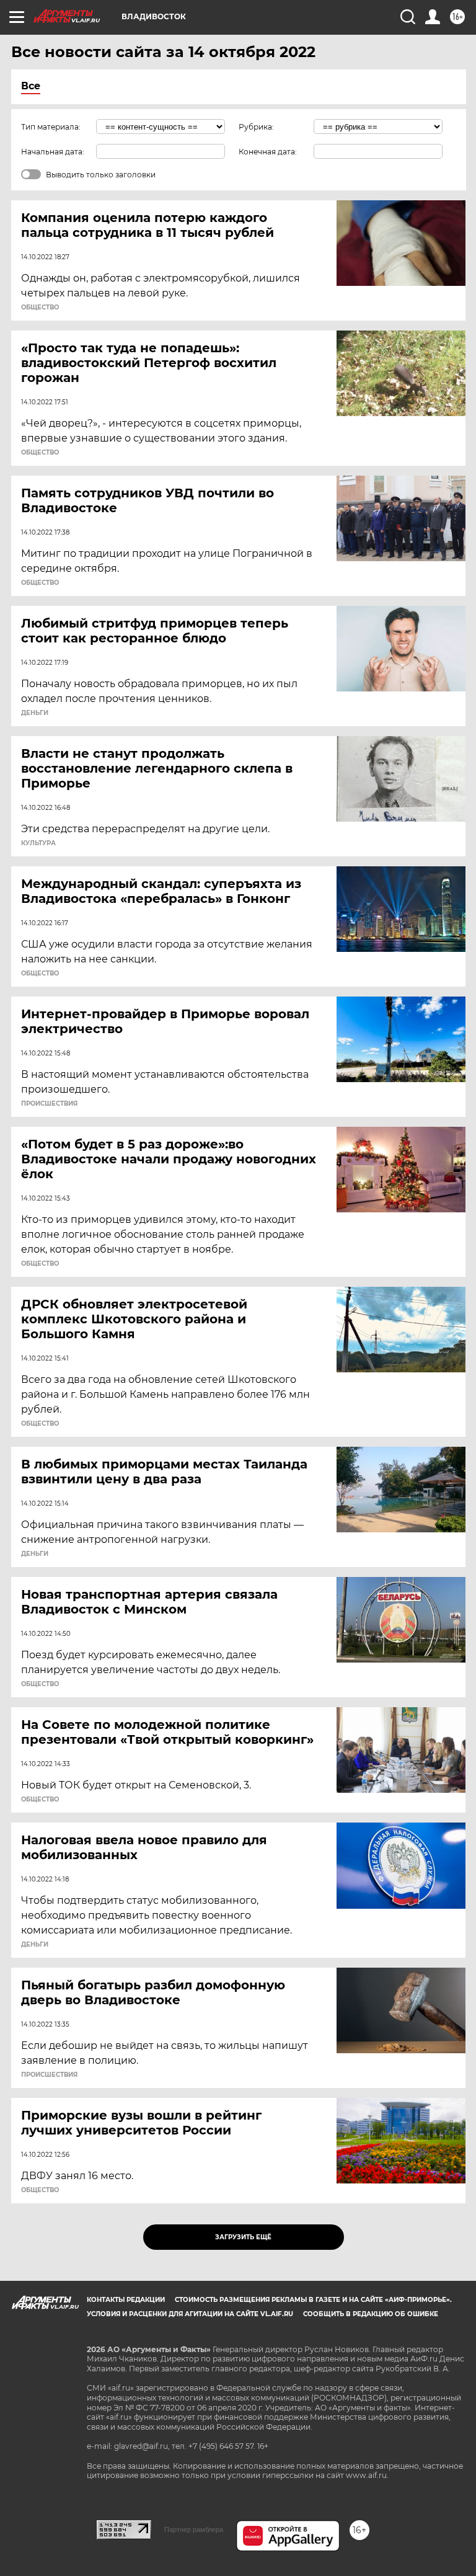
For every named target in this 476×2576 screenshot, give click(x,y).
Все (31, 86)
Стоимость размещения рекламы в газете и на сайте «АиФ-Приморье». (313, 2300)
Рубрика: (256, 127)
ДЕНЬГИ (35, 713)
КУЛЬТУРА (38, 843)
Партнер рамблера (194, 2529)
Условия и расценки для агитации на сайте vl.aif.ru (190, 2314)
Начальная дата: (53, 152)
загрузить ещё (243, 2237)
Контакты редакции (126, 2300)
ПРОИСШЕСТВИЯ (49, 1104)
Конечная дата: (268, 152)
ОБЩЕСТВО (40, 308)
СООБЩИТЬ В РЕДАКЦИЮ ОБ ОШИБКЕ (371, 2314)
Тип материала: (51, 127)
